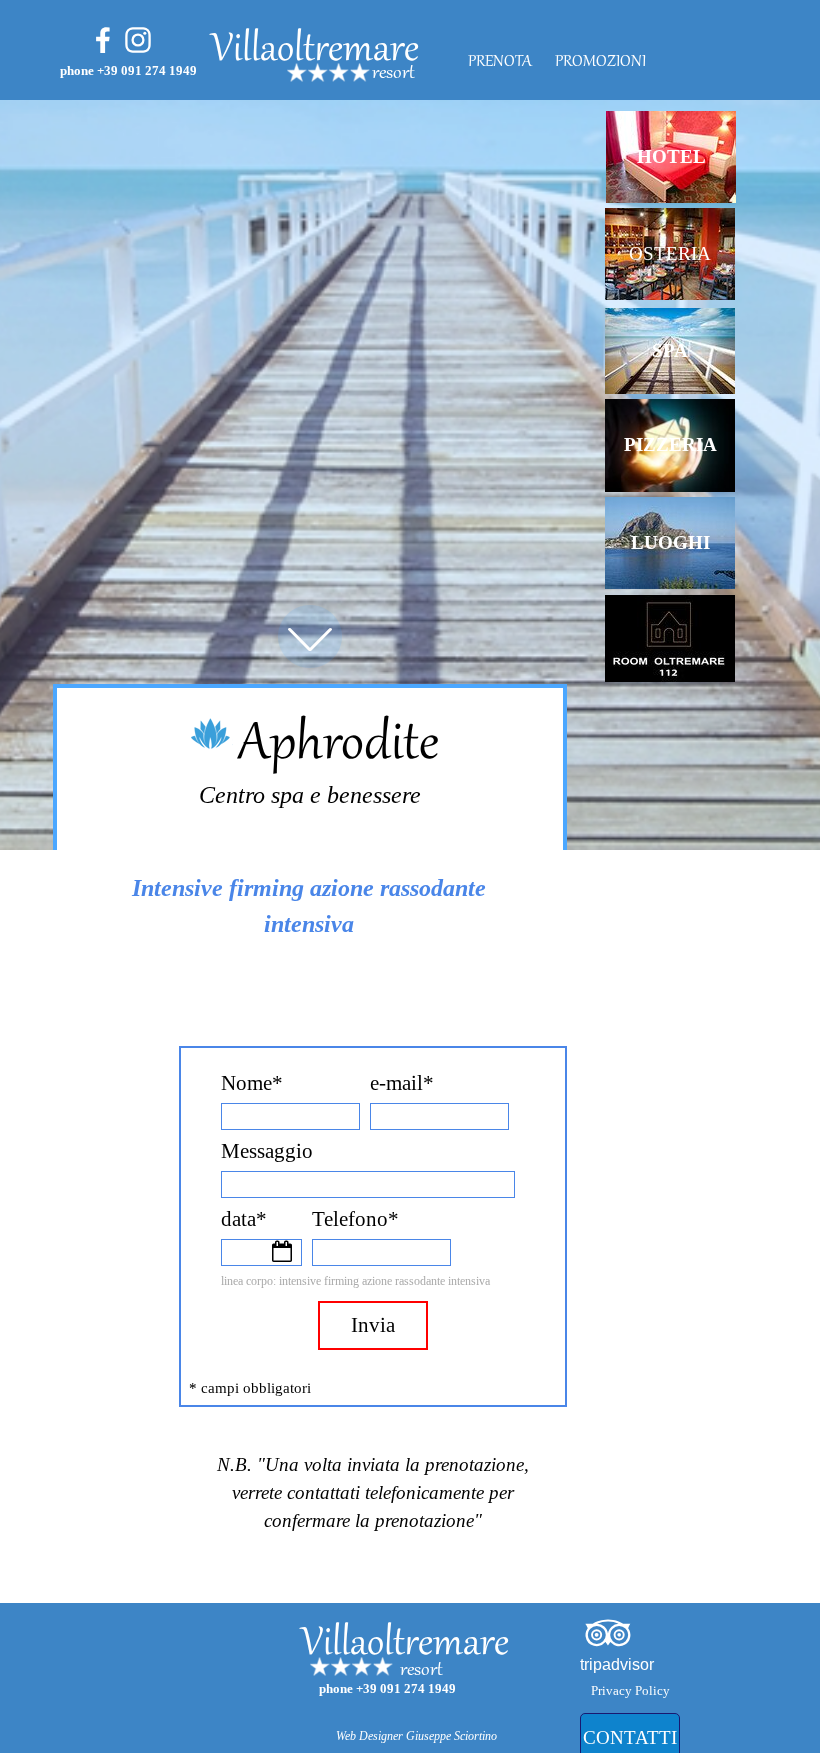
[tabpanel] (447, 74)
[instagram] (138, 40)
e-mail (402, 1083)
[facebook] (103, 40)
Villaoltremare (315, 51)
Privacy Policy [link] (630, 1690)
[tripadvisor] (608, 1633)
